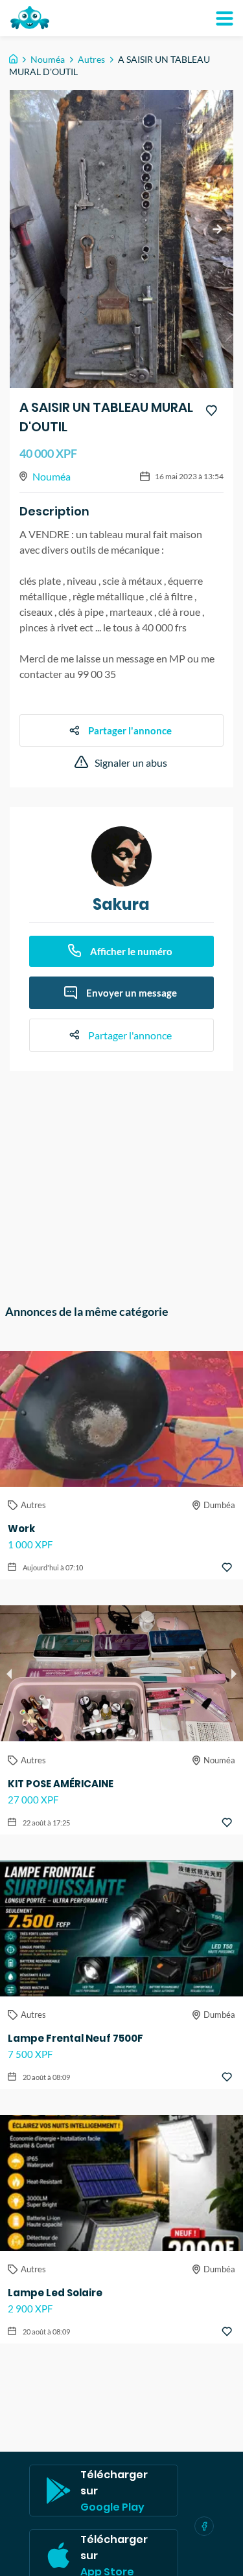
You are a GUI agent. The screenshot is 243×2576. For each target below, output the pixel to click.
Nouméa (48, 59)
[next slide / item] (217, 229)
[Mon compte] (224, 18)
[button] (98, 1730)
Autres (91, 59)
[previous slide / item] (9, 1673)
